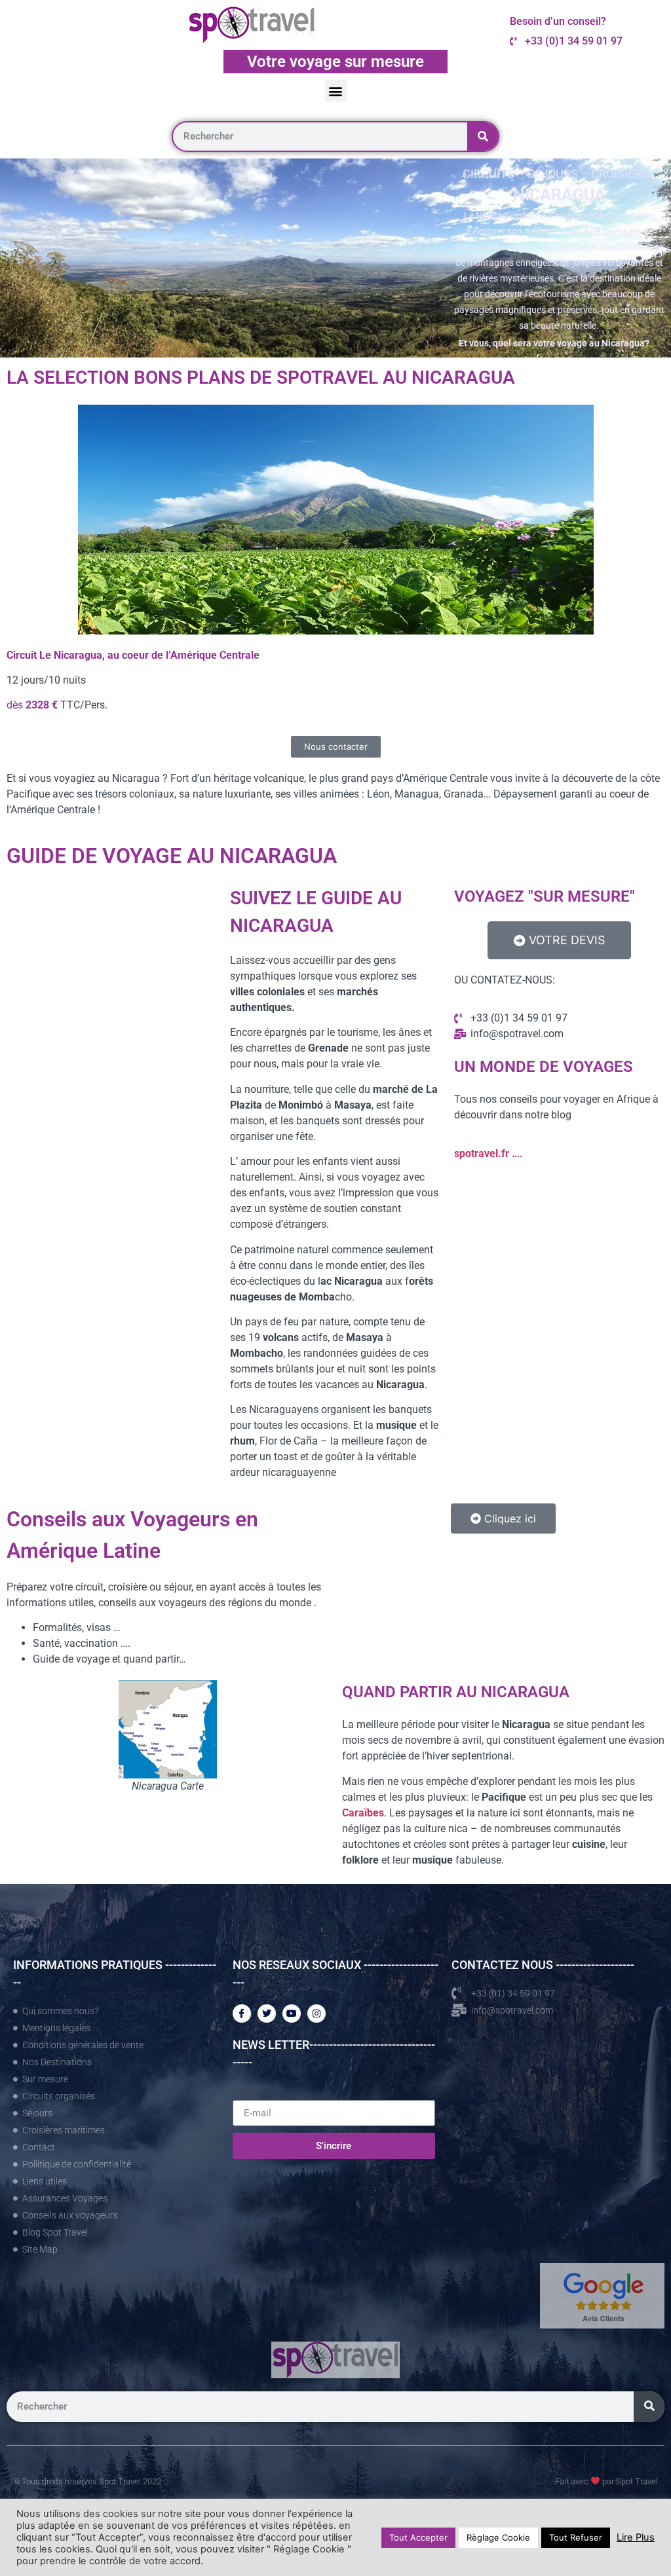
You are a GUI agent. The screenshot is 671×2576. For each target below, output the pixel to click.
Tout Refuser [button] (576, 2537)
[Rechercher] (483, 137)
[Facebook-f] (242, 2014)
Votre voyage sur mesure (335, 62)
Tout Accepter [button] (418, 2537)
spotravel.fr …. (489, 1153)
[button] (336, 91)
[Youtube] (292, 2014)
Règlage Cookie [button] (498, 2537)
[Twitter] (267, 2014)
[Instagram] (316, 2014)
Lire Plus (636, 2537)
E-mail (247, 2092)
